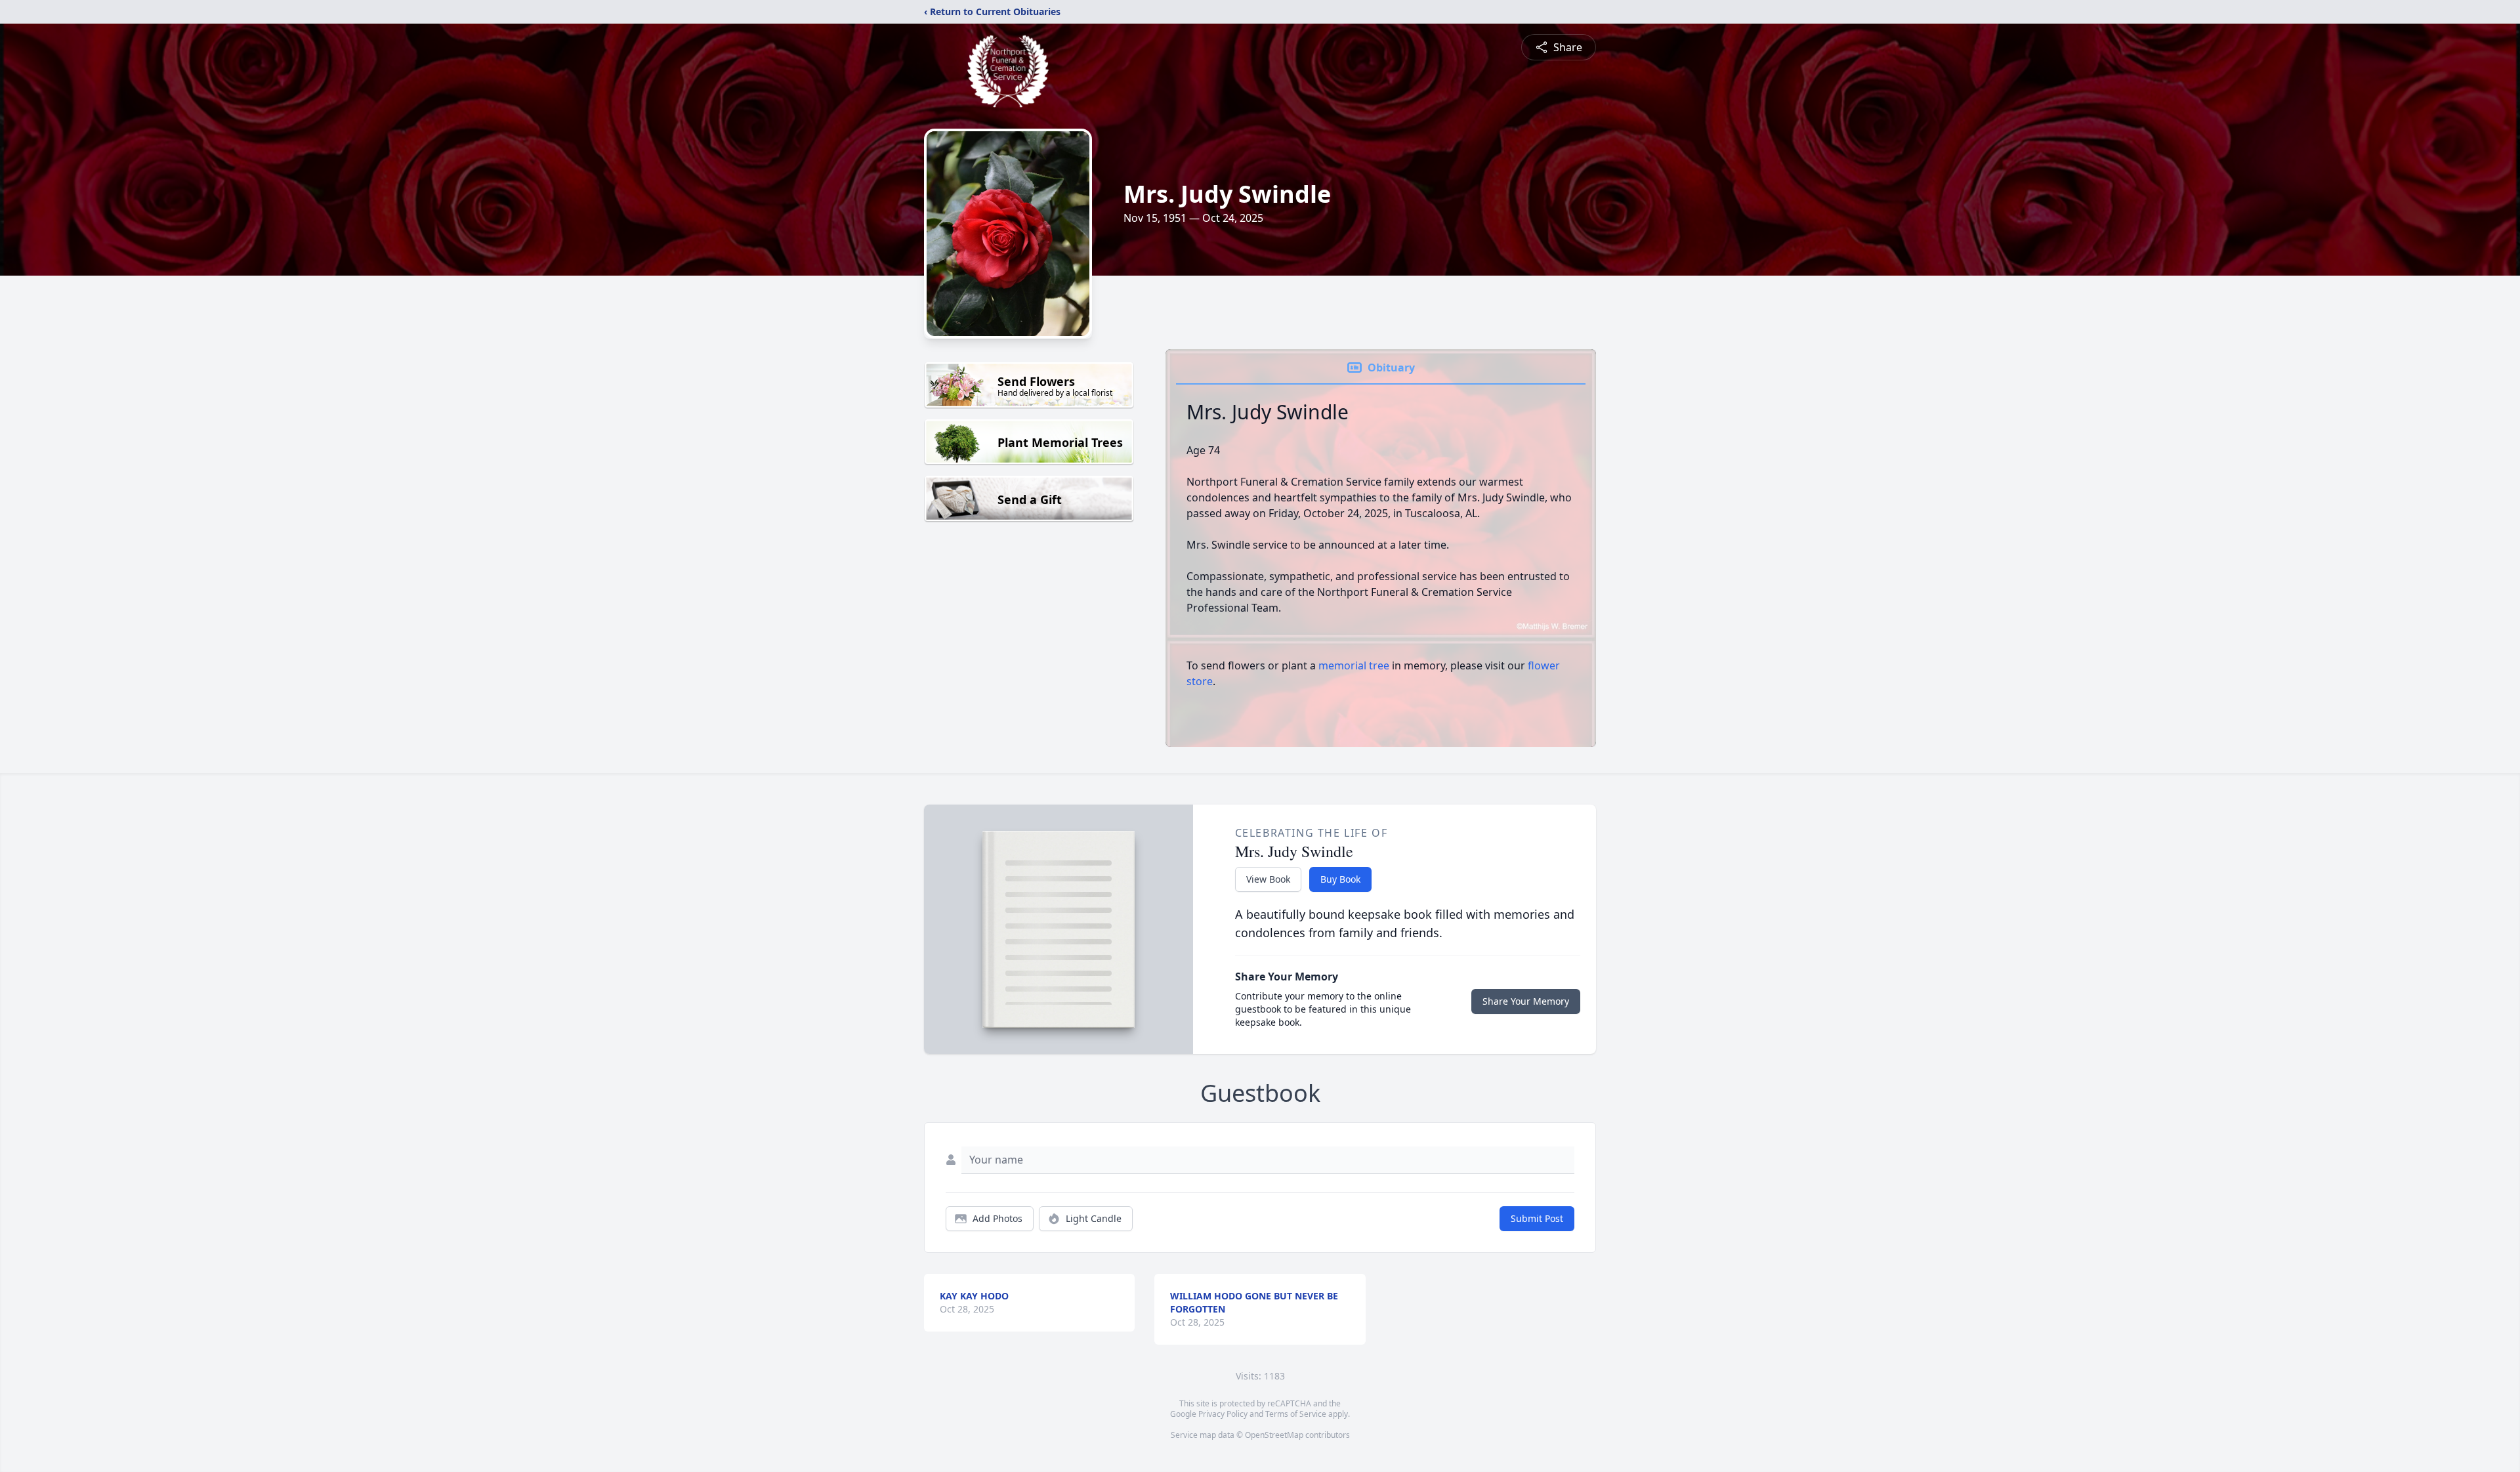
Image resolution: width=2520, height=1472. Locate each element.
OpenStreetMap (1274, 1435)
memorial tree (1354, 665)
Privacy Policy (1223, 1414)
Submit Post (1537, 1218)
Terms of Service (1296, 1414)
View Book (1268, 879)
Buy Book (1340, 879)
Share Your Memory (1526, 1001)
